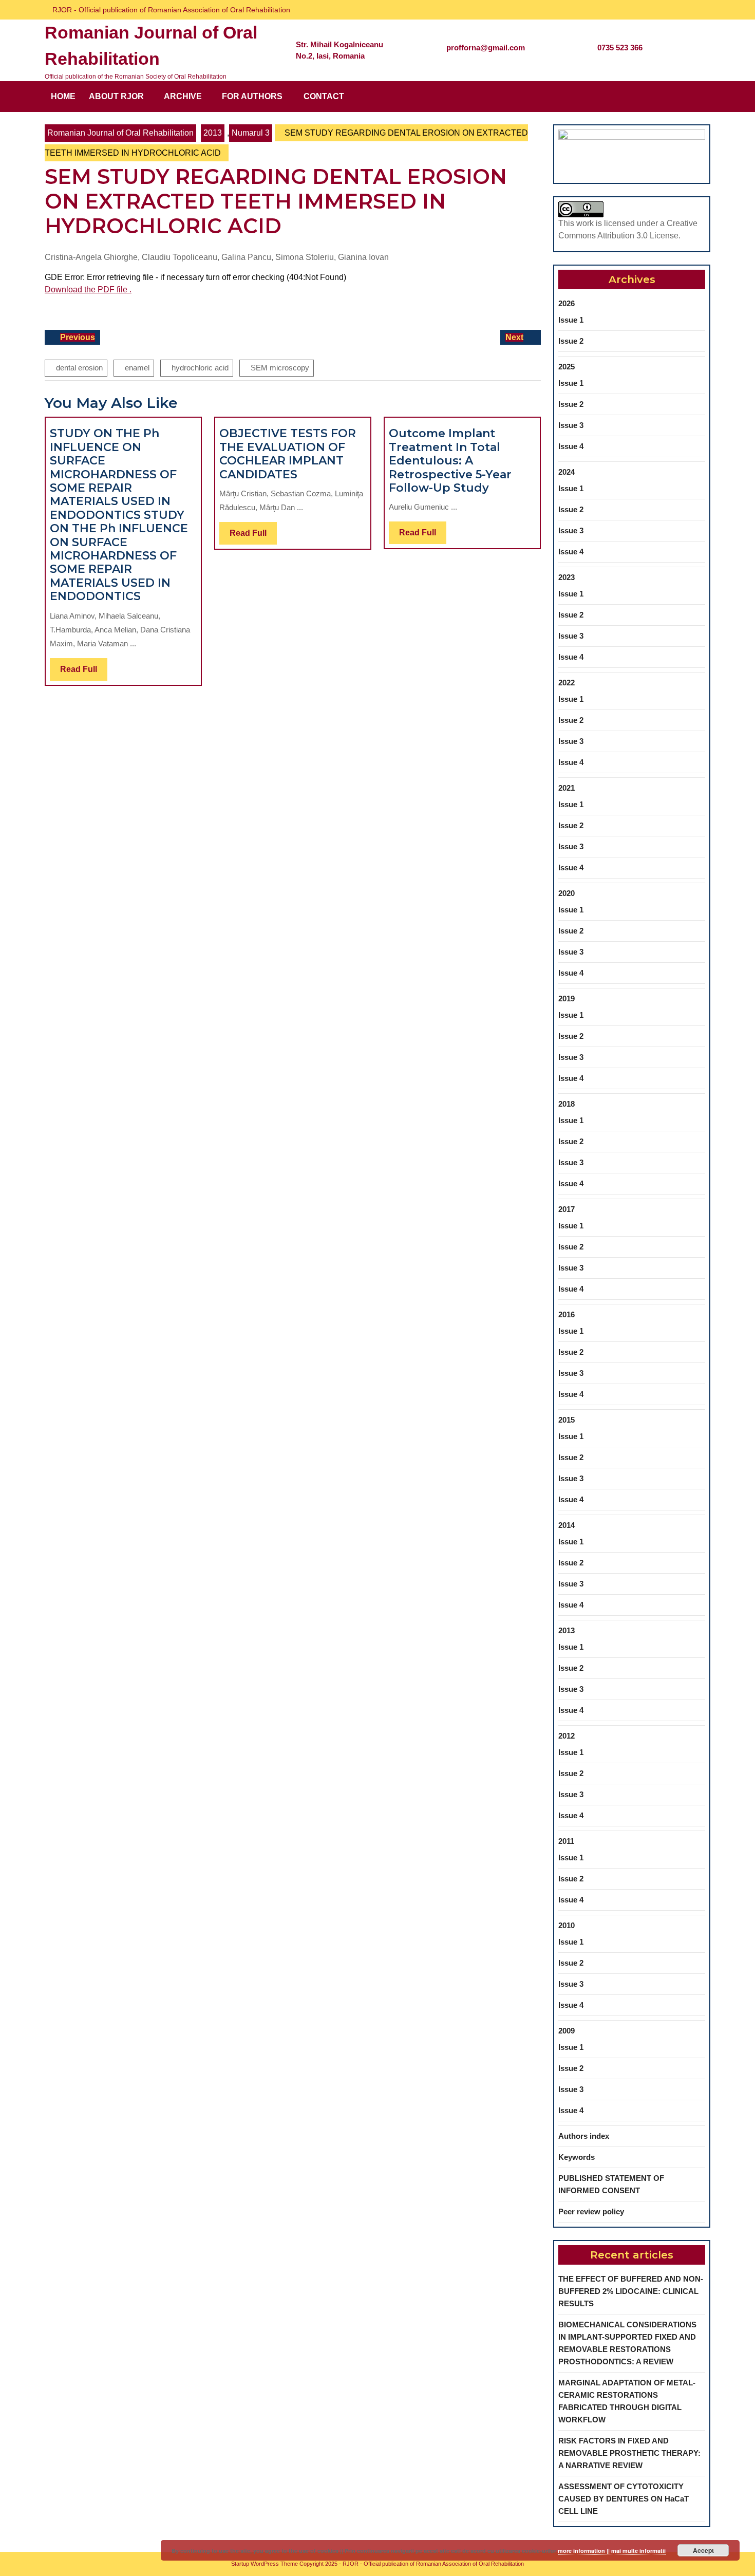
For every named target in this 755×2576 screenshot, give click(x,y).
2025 (567, 367)
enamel (137, 368)
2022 (567, 683)
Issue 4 (571, 446)
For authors (252, 96)
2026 (567, 303)
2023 (567, 577)
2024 (567, 472)
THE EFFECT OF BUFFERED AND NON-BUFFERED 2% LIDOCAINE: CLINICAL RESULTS (631, 2291)
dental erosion (79, 368)
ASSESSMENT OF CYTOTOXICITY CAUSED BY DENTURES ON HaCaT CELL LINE (624, 2499)
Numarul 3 (251, 133)
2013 (213, 133)
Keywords (577, 2157)
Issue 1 (571, 320)
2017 (567, 1209)
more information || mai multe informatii (612, 2551)
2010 (567, 1925)
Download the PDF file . (88, 290)
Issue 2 (571, 341)
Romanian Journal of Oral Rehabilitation (120, 133)
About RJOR (116, 96)
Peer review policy (591, 2211)
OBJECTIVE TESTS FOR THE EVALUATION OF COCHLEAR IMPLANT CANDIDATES (288, 454)
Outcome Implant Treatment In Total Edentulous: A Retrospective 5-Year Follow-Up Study (450, 461)
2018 (567, 1104)
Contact (324, 96)
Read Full (84, 673)
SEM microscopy (280, 368)
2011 (566, 1841)
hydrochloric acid (200, 368)
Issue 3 (571, 425)
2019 (567, 998)
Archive (183, 96)
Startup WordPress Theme (265, 2564)
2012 (567, 1736)
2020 (567, 893)
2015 (567, 1420)
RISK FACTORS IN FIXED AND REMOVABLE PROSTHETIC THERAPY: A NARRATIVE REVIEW (629, 2453)
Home (63, 96)
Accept (703, 2550)
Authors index (584, 2136)
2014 (567, 1525)
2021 (567, 788)
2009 (567, 2031)
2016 (567, 1314)
